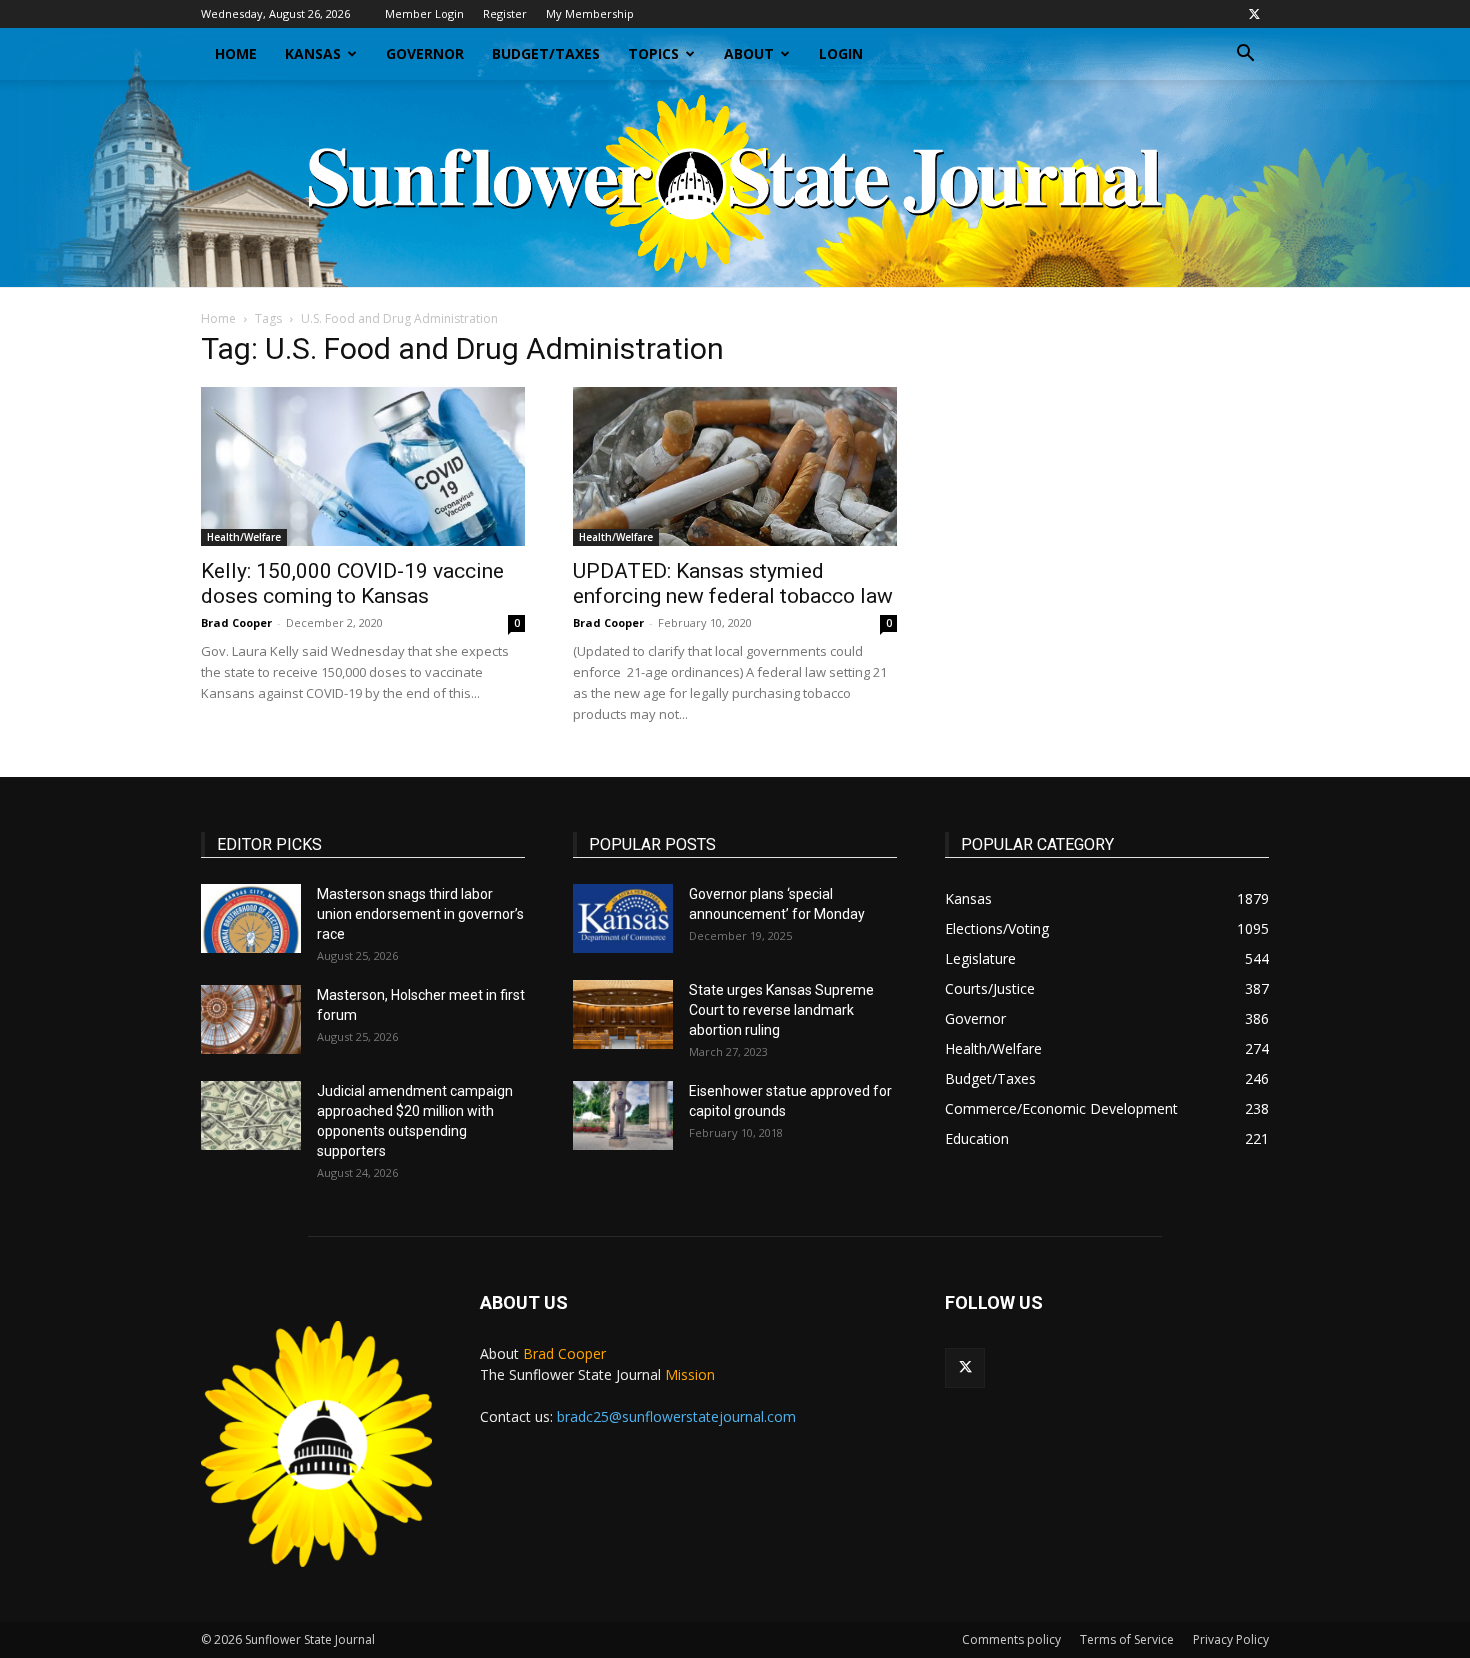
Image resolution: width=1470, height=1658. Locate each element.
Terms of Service (1127, 1639)
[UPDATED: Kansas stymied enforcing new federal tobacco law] (735, 466)
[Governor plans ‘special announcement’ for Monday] (623, 918)
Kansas (313, 53)
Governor (425, 53)
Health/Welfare (244, 537)
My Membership (590, 13)
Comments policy (1011, 1639)
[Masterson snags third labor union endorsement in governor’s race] (251, 918)
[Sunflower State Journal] (735, 183)
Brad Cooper (236, 622)
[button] (1245, 55)
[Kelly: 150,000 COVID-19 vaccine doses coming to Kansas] (363, 466)
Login (841, 53)
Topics (653, 53)
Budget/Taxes (546, 53)
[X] (1254, 14)
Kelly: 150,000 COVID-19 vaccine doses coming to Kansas (352, 583)
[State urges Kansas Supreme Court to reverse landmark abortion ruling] (623, 1014)
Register (505, 13)
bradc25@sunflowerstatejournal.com (676, 1416)
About (749, 53)
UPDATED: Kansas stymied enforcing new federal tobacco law (733, 583)
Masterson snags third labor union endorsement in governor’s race (420, 914)
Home (236, 53)
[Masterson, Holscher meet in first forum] (251, 1019)
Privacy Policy (1231, 1639)
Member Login (424, 13)
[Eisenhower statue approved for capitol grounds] (623, 1115)
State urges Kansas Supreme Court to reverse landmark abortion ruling (781, 1010)
